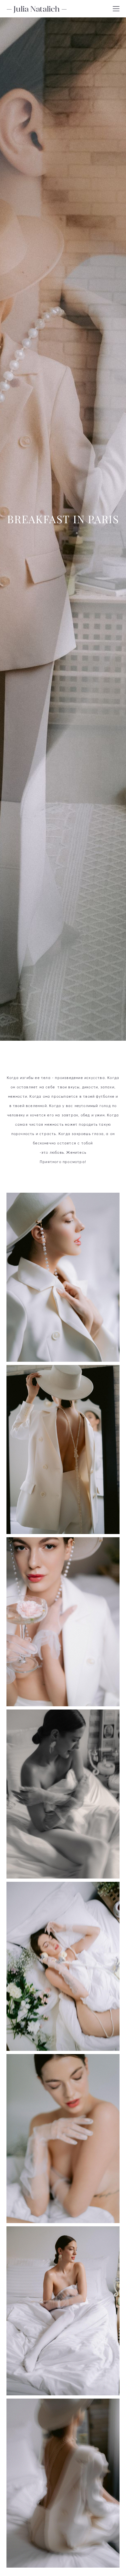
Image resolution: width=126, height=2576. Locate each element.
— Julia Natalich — (37, 9)
